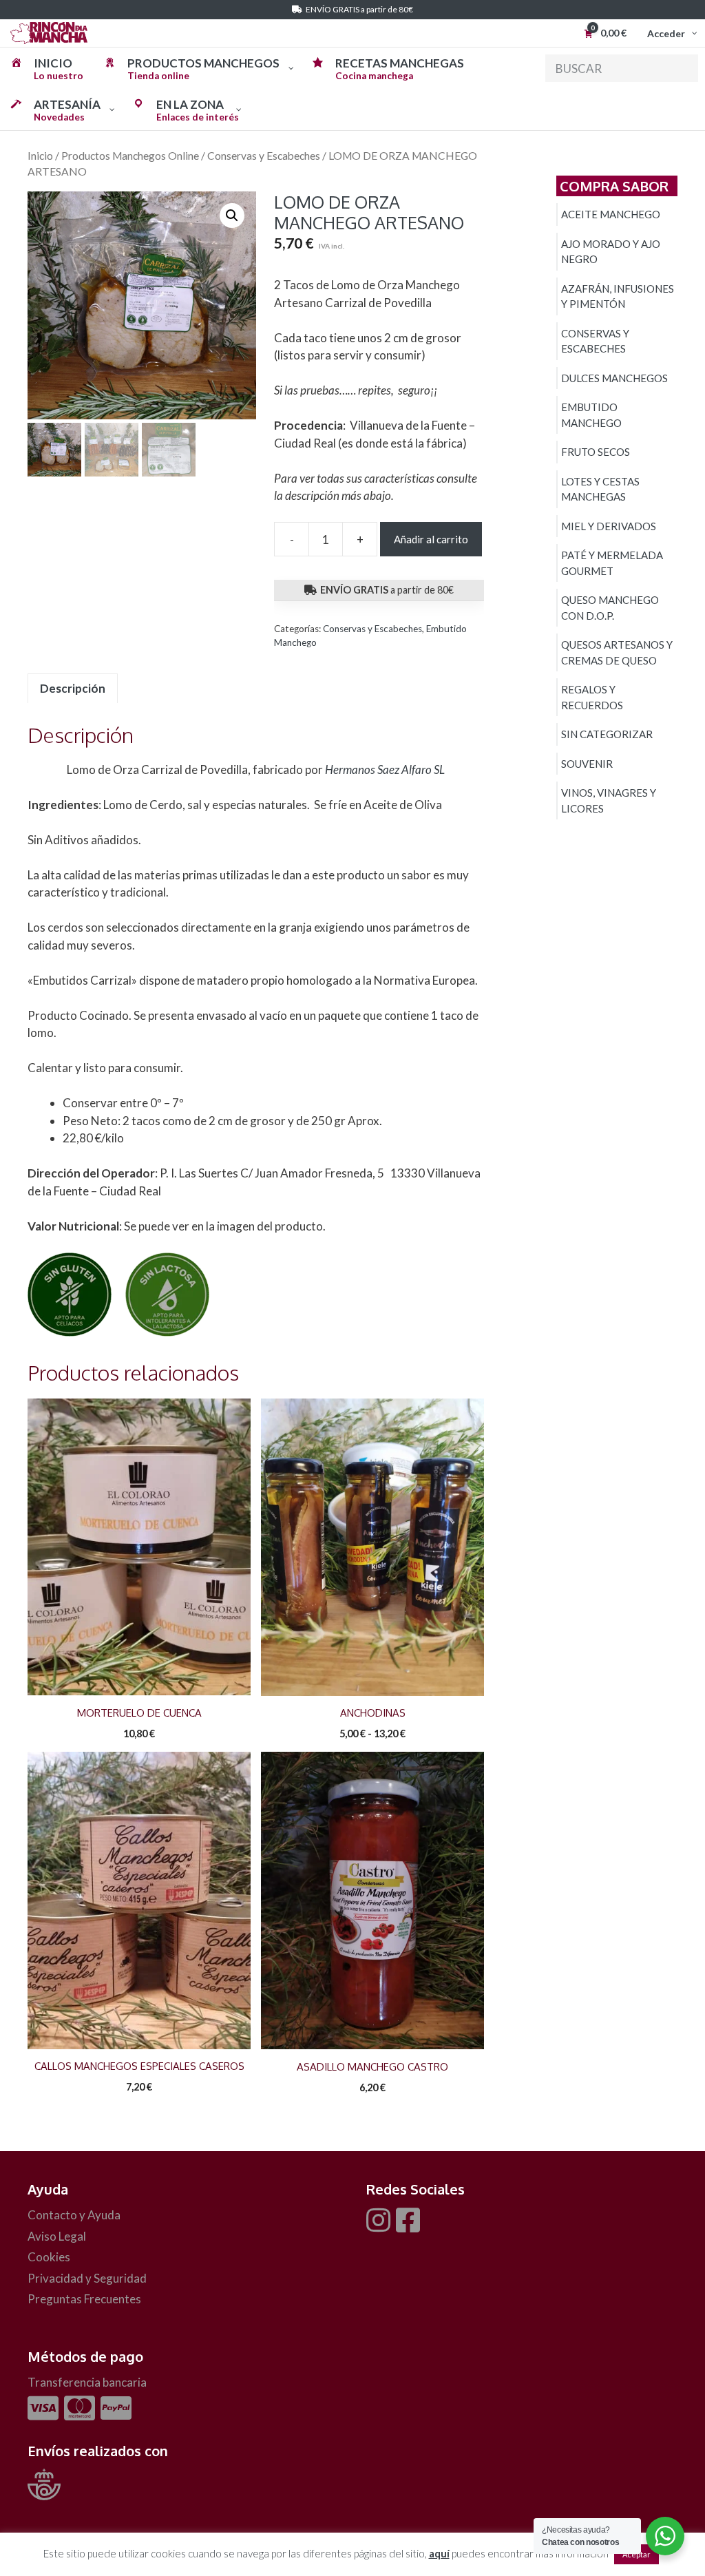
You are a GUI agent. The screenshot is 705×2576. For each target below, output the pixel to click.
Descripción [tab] (73, 688)
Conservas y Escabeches (264, 156)
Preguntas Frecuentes (84, 2299)
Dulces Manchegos (614, 378)
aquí (439, 2553)
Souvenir (587, 764)
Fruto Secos (596, 452)
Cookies (49, 2257)
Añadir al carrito (431, 539)
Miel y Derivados (609, 526)
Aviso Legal (57, 2236)
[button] (232, 216)
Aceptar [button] (636, 2554)
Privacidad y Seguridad (87, 2278)
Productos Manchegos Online (130, 156)
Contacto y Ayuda (74, 2215)
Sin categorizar (607, 734)
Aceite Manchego (611, 214)
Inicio (40, 156)
